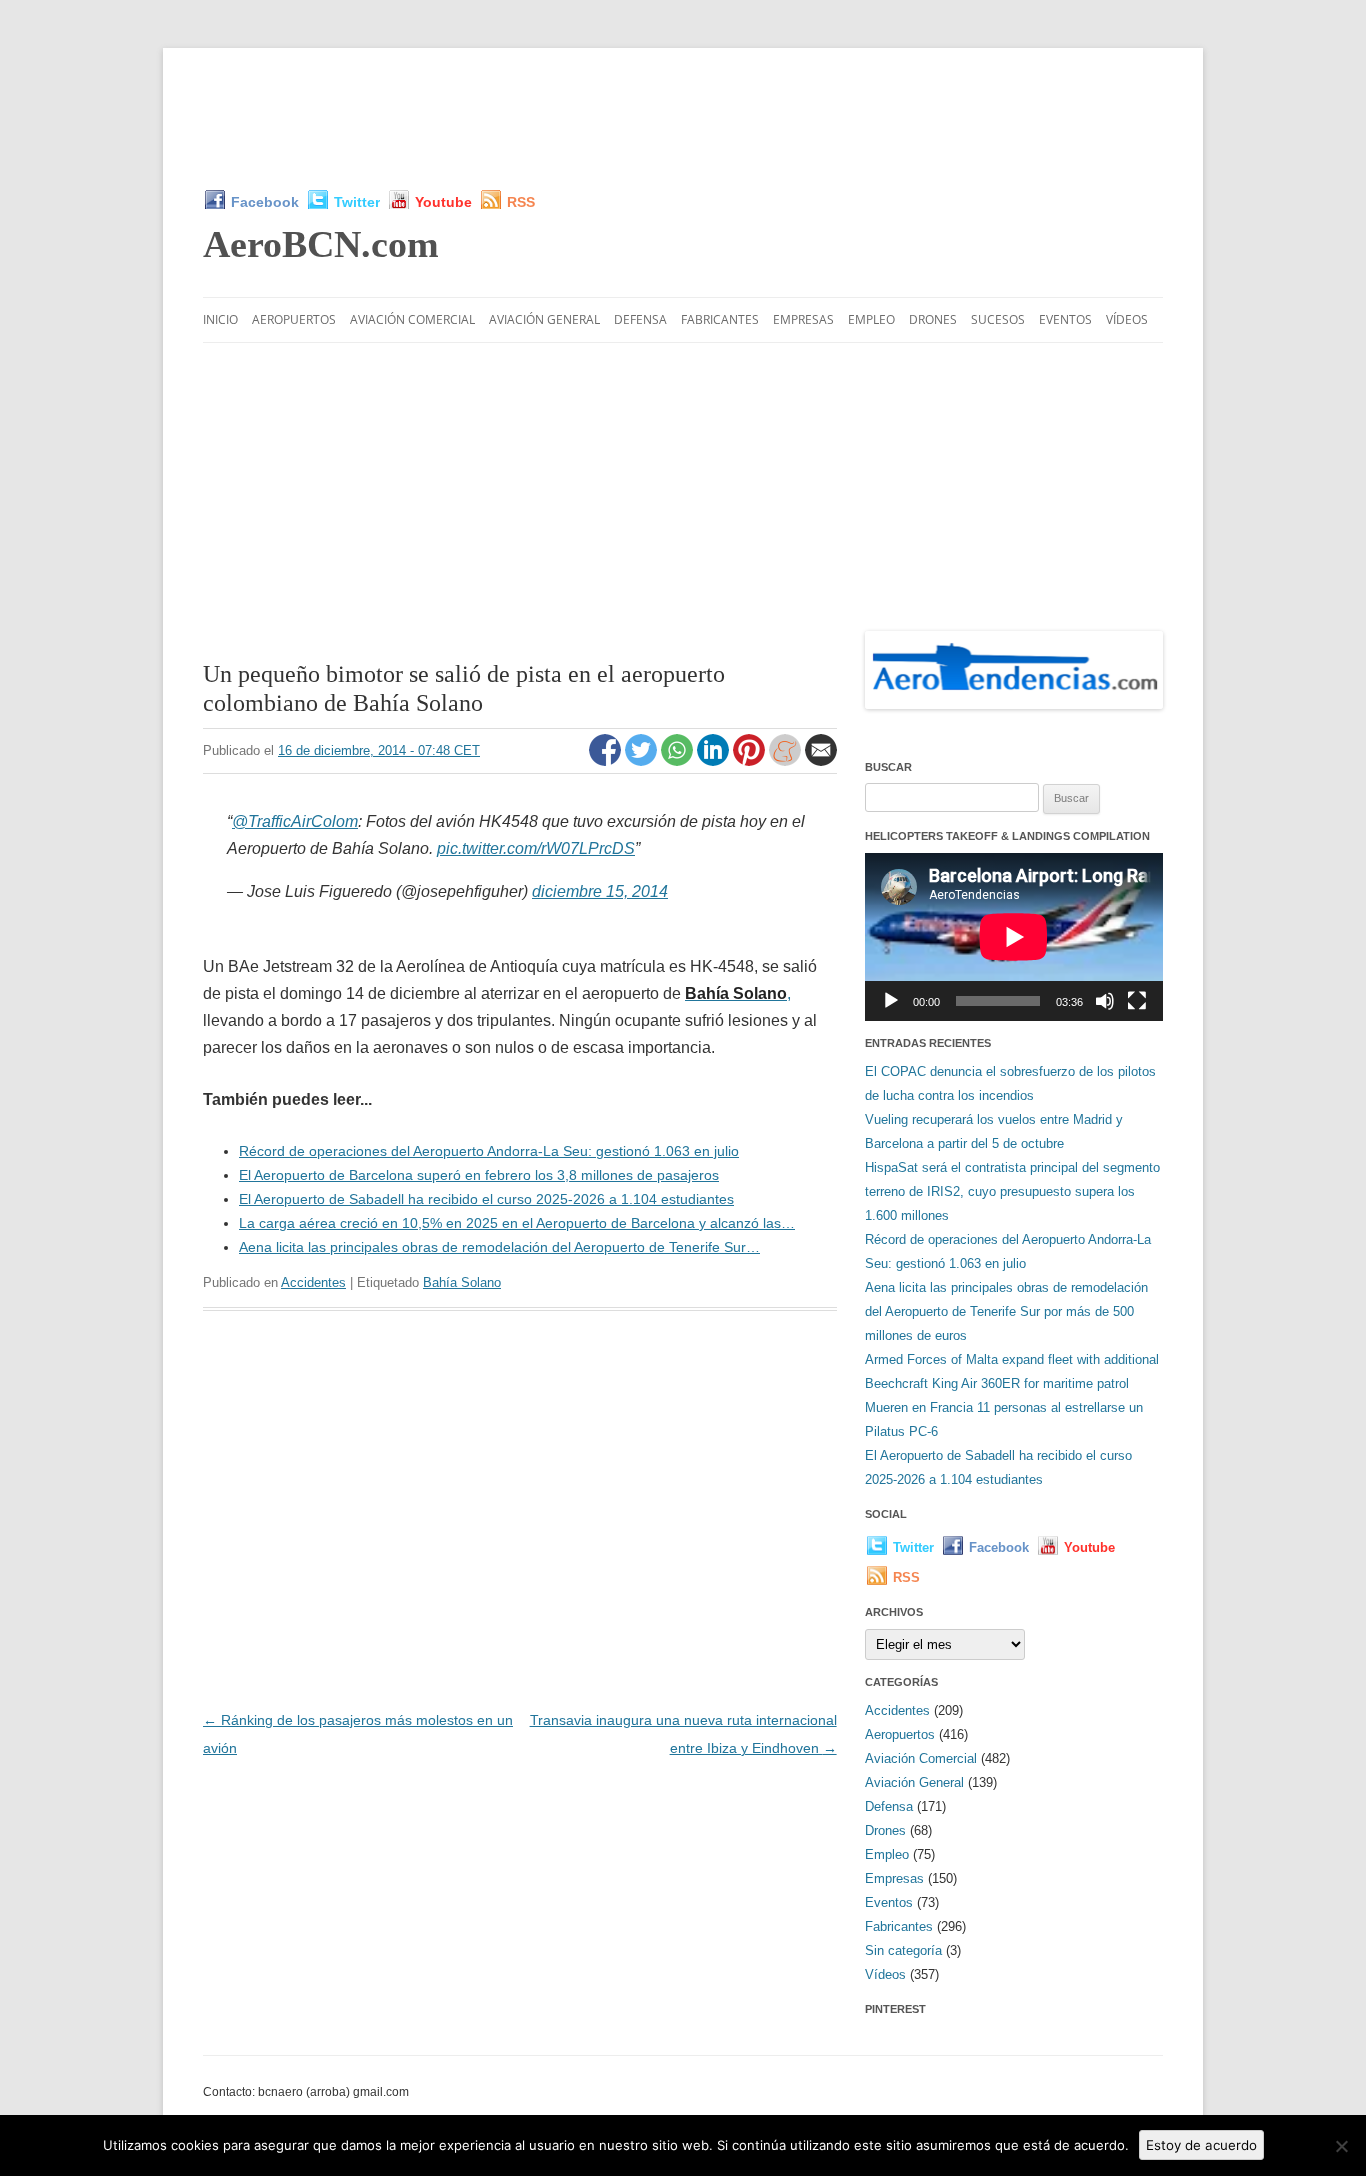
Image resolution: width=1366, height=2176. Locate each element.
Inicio (220, 319)
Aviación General (544, 319)
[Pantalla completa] (1137, 1001)
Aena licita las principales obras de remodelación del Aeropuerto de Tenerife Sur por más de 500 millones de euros (1006, 1311)
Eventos (1065, 319)
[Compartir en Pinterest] (751, 761)
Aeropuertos (294, 319)
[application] (1014, 936)
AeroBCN (321, 244)
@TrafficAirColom (295, 821)
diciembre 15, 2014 (600, 891)
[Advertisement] (683, 118)
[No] (1341, 2146)
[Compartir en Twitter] (643, 761)
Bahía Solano (462, 1282)
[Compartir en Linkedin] (715, 761)
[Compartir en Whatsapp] (679, 761)
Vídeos (1127, 319)
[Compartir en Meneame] (787, 761)
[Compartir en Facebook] (607, 761)
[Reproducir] (891, 1001)
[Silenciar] (1105, 1001)
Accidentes (313, 1282)
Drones (933, 319)
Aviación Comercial (412, 319)
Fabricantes (720, 319)
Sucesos (998, 319)
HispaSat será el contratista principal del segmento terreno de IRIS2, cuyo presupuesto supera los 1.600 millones (1012, 1191)
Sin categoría (903, 1950)
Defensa (640, 319)
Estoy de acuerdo (1201, 2145)
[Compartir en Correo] (821, 761)
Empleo (871, 319)
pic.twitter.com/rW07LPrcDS (536, 848)
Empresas (803, 319)
